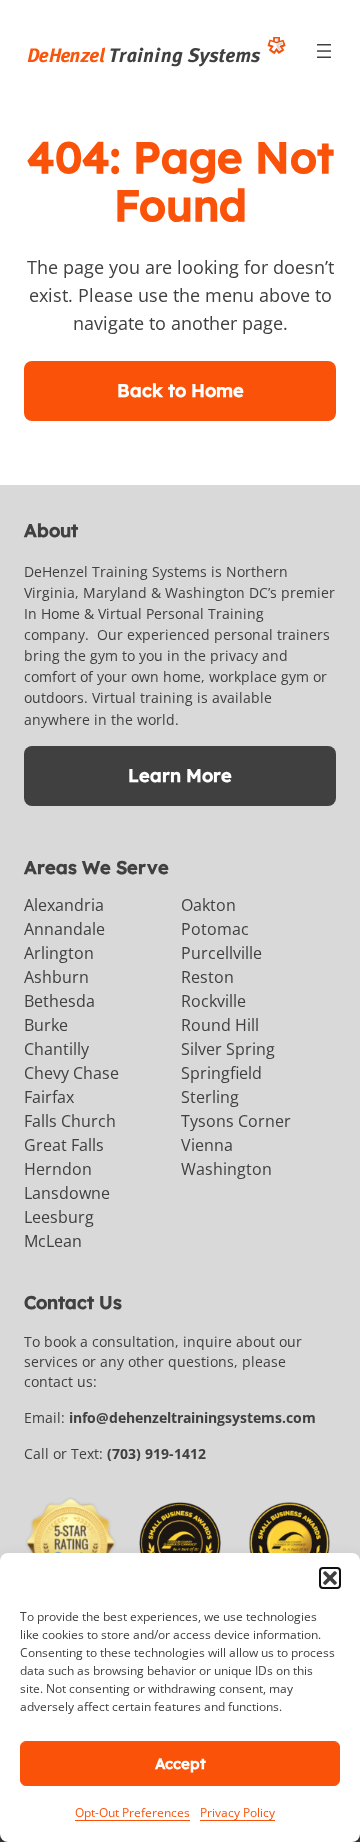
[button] (330, 1578)
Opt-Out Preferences (132, 1812)
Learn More (180, 775)
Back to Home (180, 390)
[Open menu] (324, 51)
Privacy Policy (237, 1812)
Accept (180, 1763)
